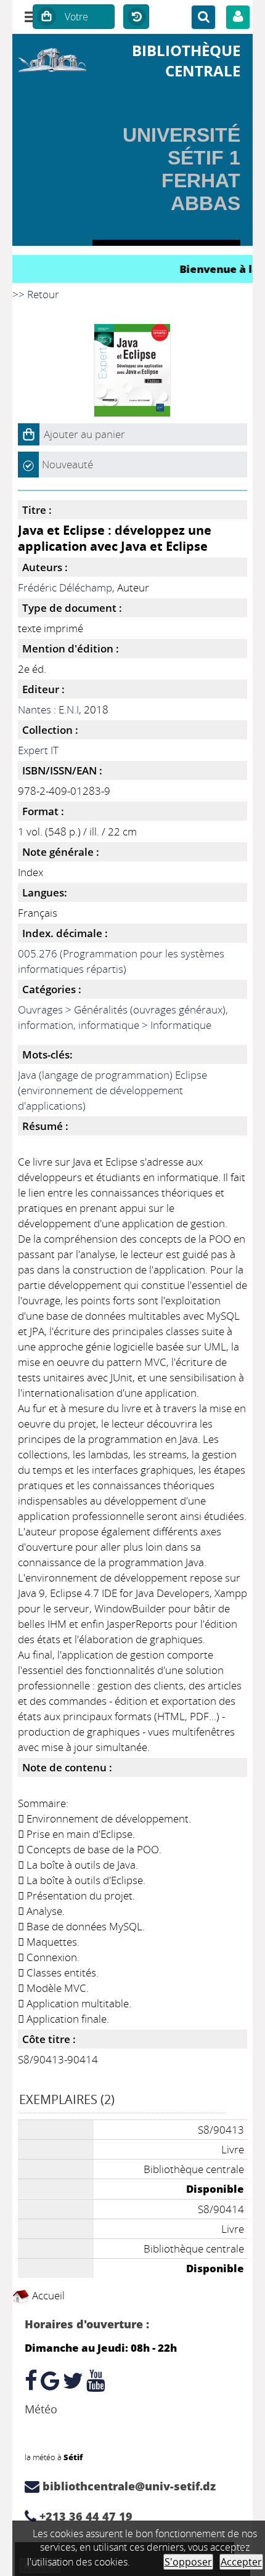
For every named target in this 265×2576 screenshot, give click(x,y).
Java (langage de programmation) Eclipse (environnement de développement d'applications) (112, 1090)
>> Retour (36, 294)
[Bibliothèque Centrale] (52, 58)
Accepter (241, 2562)
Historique (136, 17)
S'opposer (188, 2562)
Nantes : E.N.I (48, 709)
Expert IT (38, 750)
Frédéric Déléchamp (65, 587)
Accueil (47, 2295)
